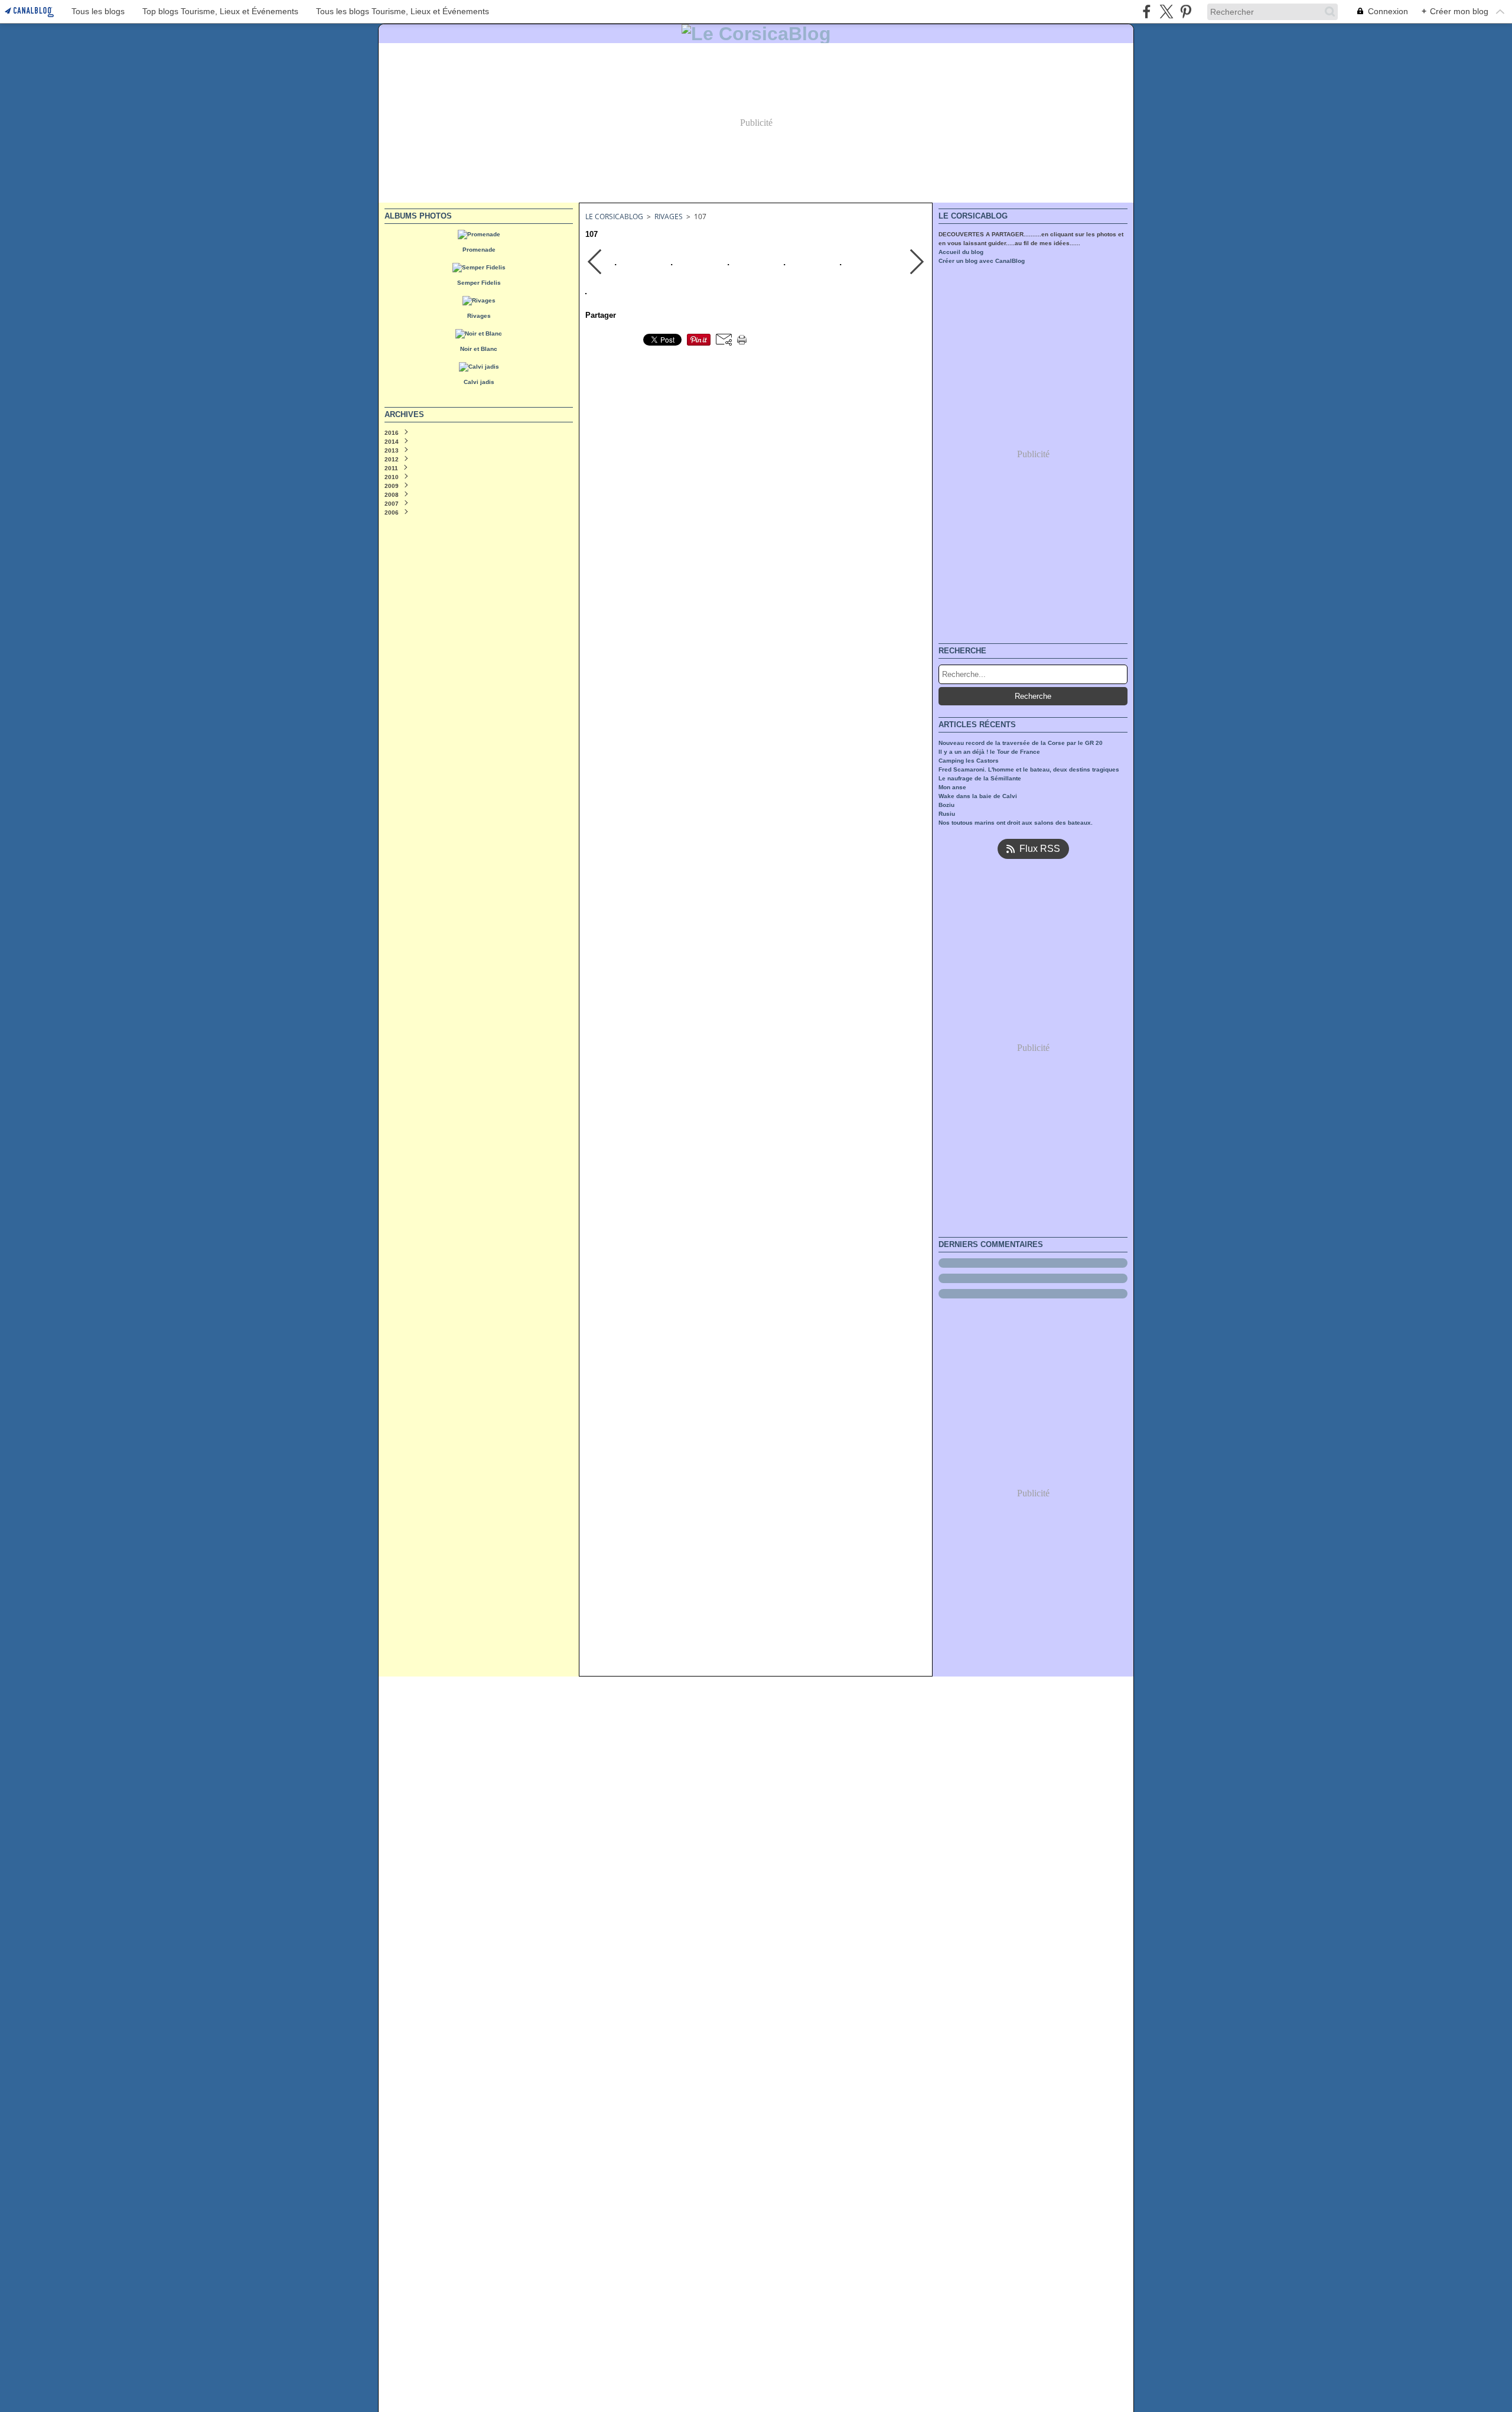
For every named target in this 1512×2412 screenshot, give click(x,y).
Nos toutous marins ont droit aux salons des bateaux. (1016, 823)
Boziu (946, 805)
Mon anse (952, 787)
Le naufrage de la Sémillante (980, 778)
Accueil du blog (961, 252)
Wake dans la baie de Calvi (978, 796)
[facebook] (1147, 12)
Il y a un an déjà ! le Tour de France (989, 752)
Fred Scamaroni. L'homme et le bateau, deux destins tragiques (1029, 769)
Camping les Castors (969, 761)
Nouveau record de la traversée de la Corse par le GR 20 (1021, 743)
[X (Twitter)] (1166, 12)
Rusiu (947, 814)
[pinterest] (1186, 12)
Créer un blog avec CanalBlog (982, 261)
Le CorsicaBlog (614, 217)
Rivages (669, 217)
